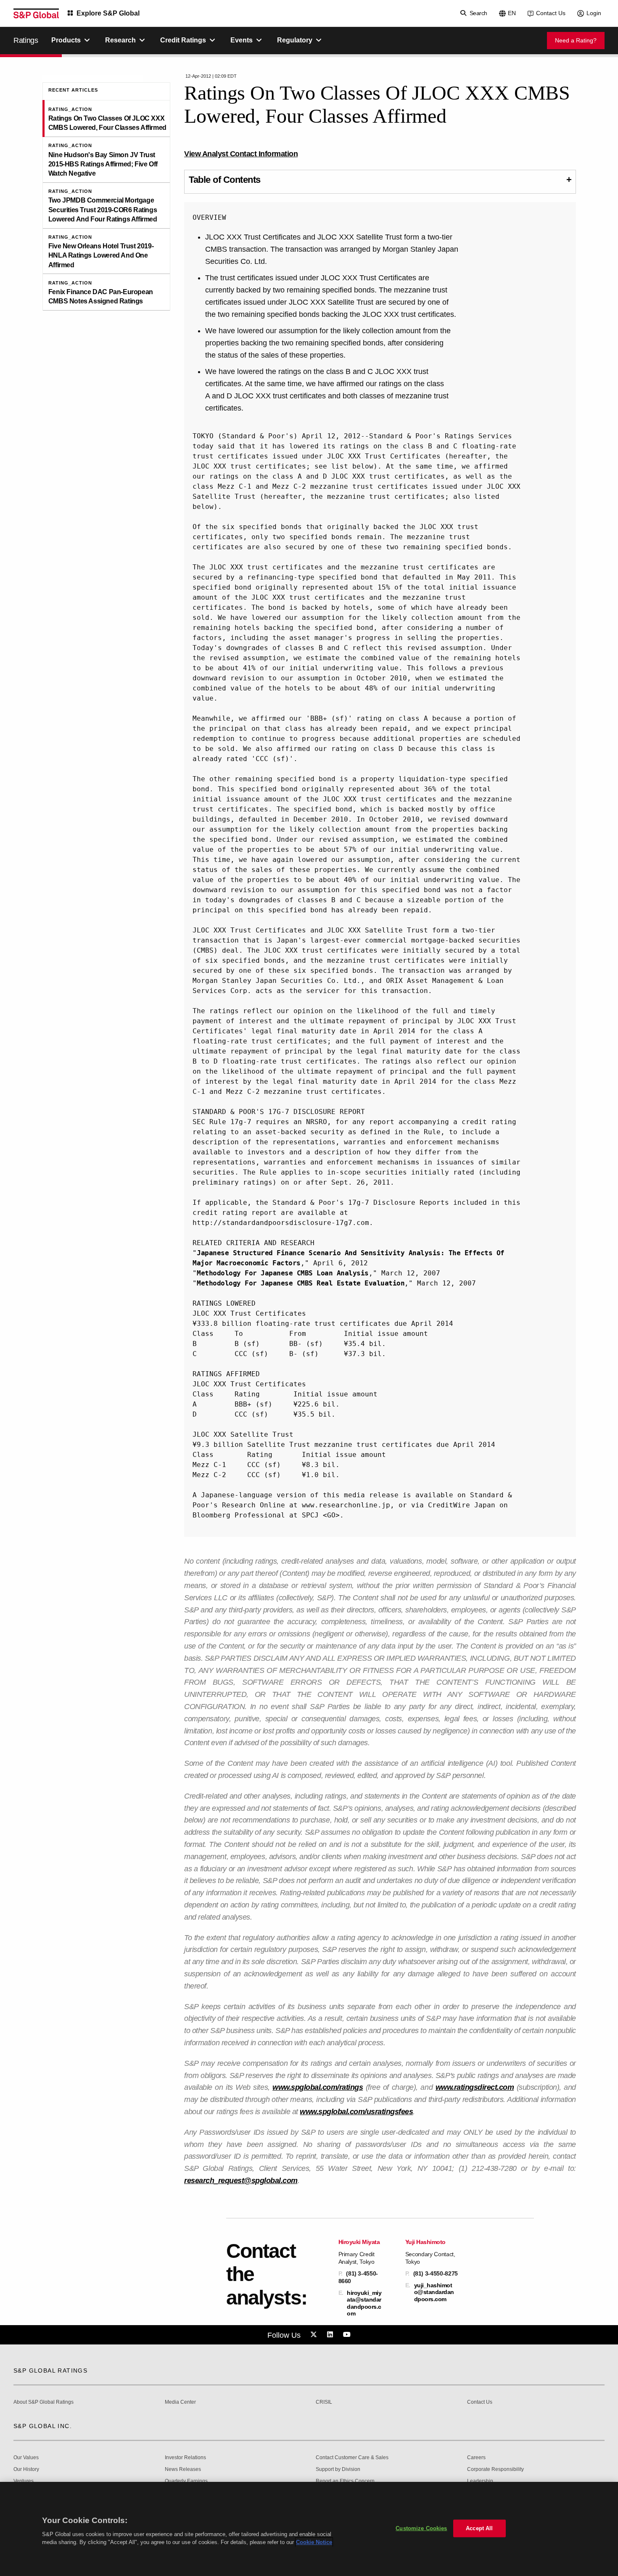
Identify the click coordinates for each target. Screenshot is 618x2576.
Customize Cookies (421, 2528)
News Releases (183, 2469)
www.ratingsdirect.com (475, 2087)
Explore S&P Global (108, 13)
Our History (26, 2469)
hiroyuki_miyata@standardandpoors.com (364, 2303)
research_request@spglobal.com (241, 2181)
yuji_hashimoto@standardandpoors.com (434, 2292)
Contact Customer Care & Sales (352, 2458)
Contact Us (551, 13)
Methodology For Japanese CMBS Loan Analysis (283, 1273)
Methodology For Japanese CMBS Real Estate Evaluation (301, 1283)
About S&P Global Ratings (44, 2402)
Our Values (26, 2458)
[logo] (36, 13)
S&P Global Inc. (43, 2426)
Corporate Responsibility (495, 2469)
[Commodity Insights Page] (315, 2335)
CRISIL (324, 2402)
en (512, 13)
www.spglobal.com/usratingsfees (356, 2112)
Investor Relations (185, 2458)
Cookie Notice (314, 2542)
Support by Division (338, 2469)
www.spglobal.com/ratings (318, 2087)
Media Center (180, 2402)
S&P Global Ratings (50, 2371)
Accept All (479, 2528)
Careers (476, 2458)
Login (594, 13)
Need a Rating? (576, 40)
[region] (309, 2529)
